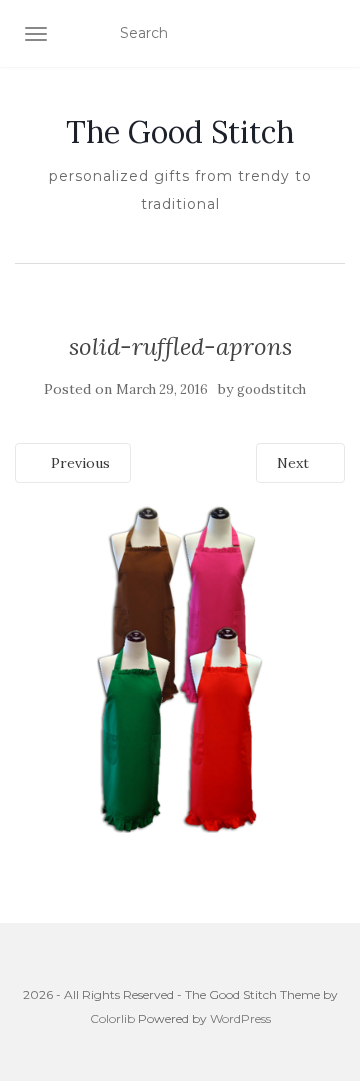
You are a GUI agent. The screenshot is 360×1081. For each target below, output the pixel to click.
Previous (78, 463)
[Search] (332, 34)
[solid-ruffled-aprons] (180, 667)
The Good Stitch (180, 132)
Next (295, 463)
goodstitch (271, 389)
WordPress (240, 1018)
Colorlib (112, 1018)
